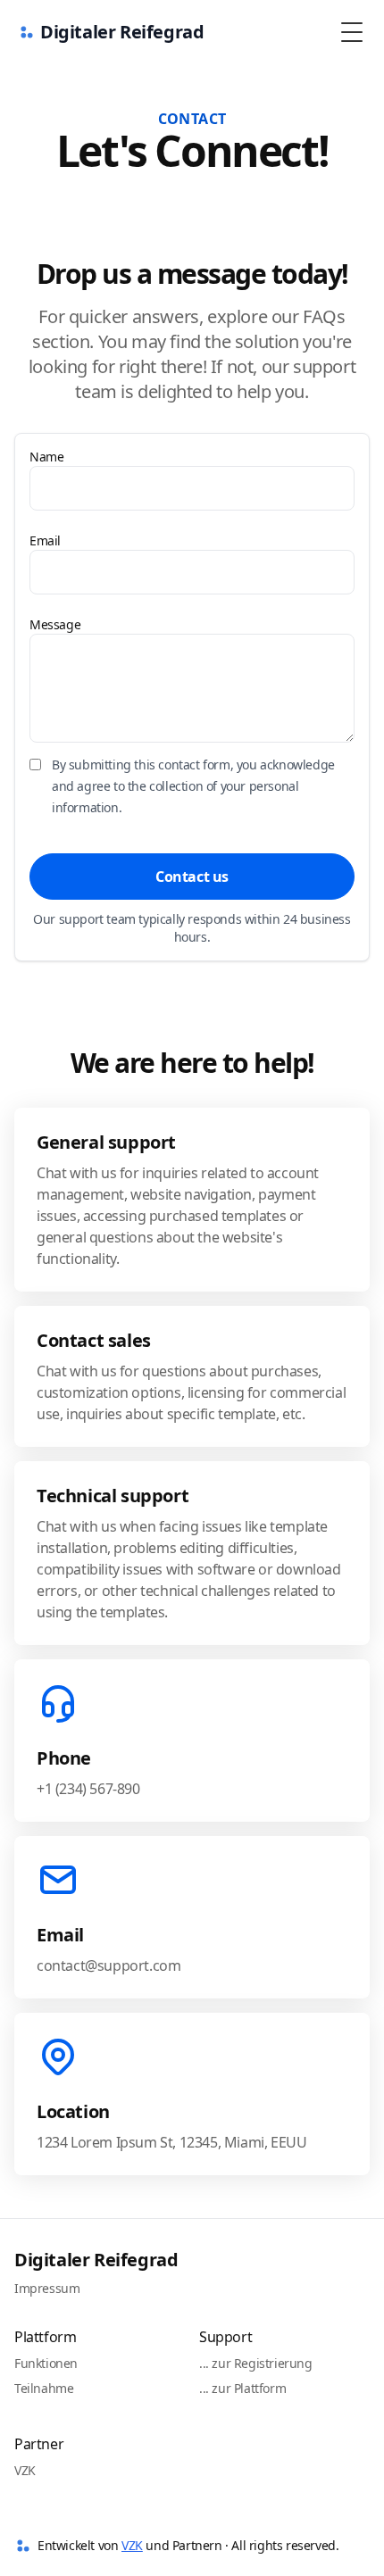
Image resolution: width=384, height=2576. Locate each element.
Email (45, 540)
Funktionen (46, 2363)
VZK (25, 2470)
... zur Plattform (242, 2388)
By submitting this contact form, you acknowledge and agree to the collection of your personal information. (193, 786)
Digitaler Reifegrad (96, 2260)
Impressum (47, 2288)
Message (55, 624)
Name (46, 457)
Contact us (192, 877)
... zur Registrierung (256, 2363)
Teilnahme (44, 2388)
